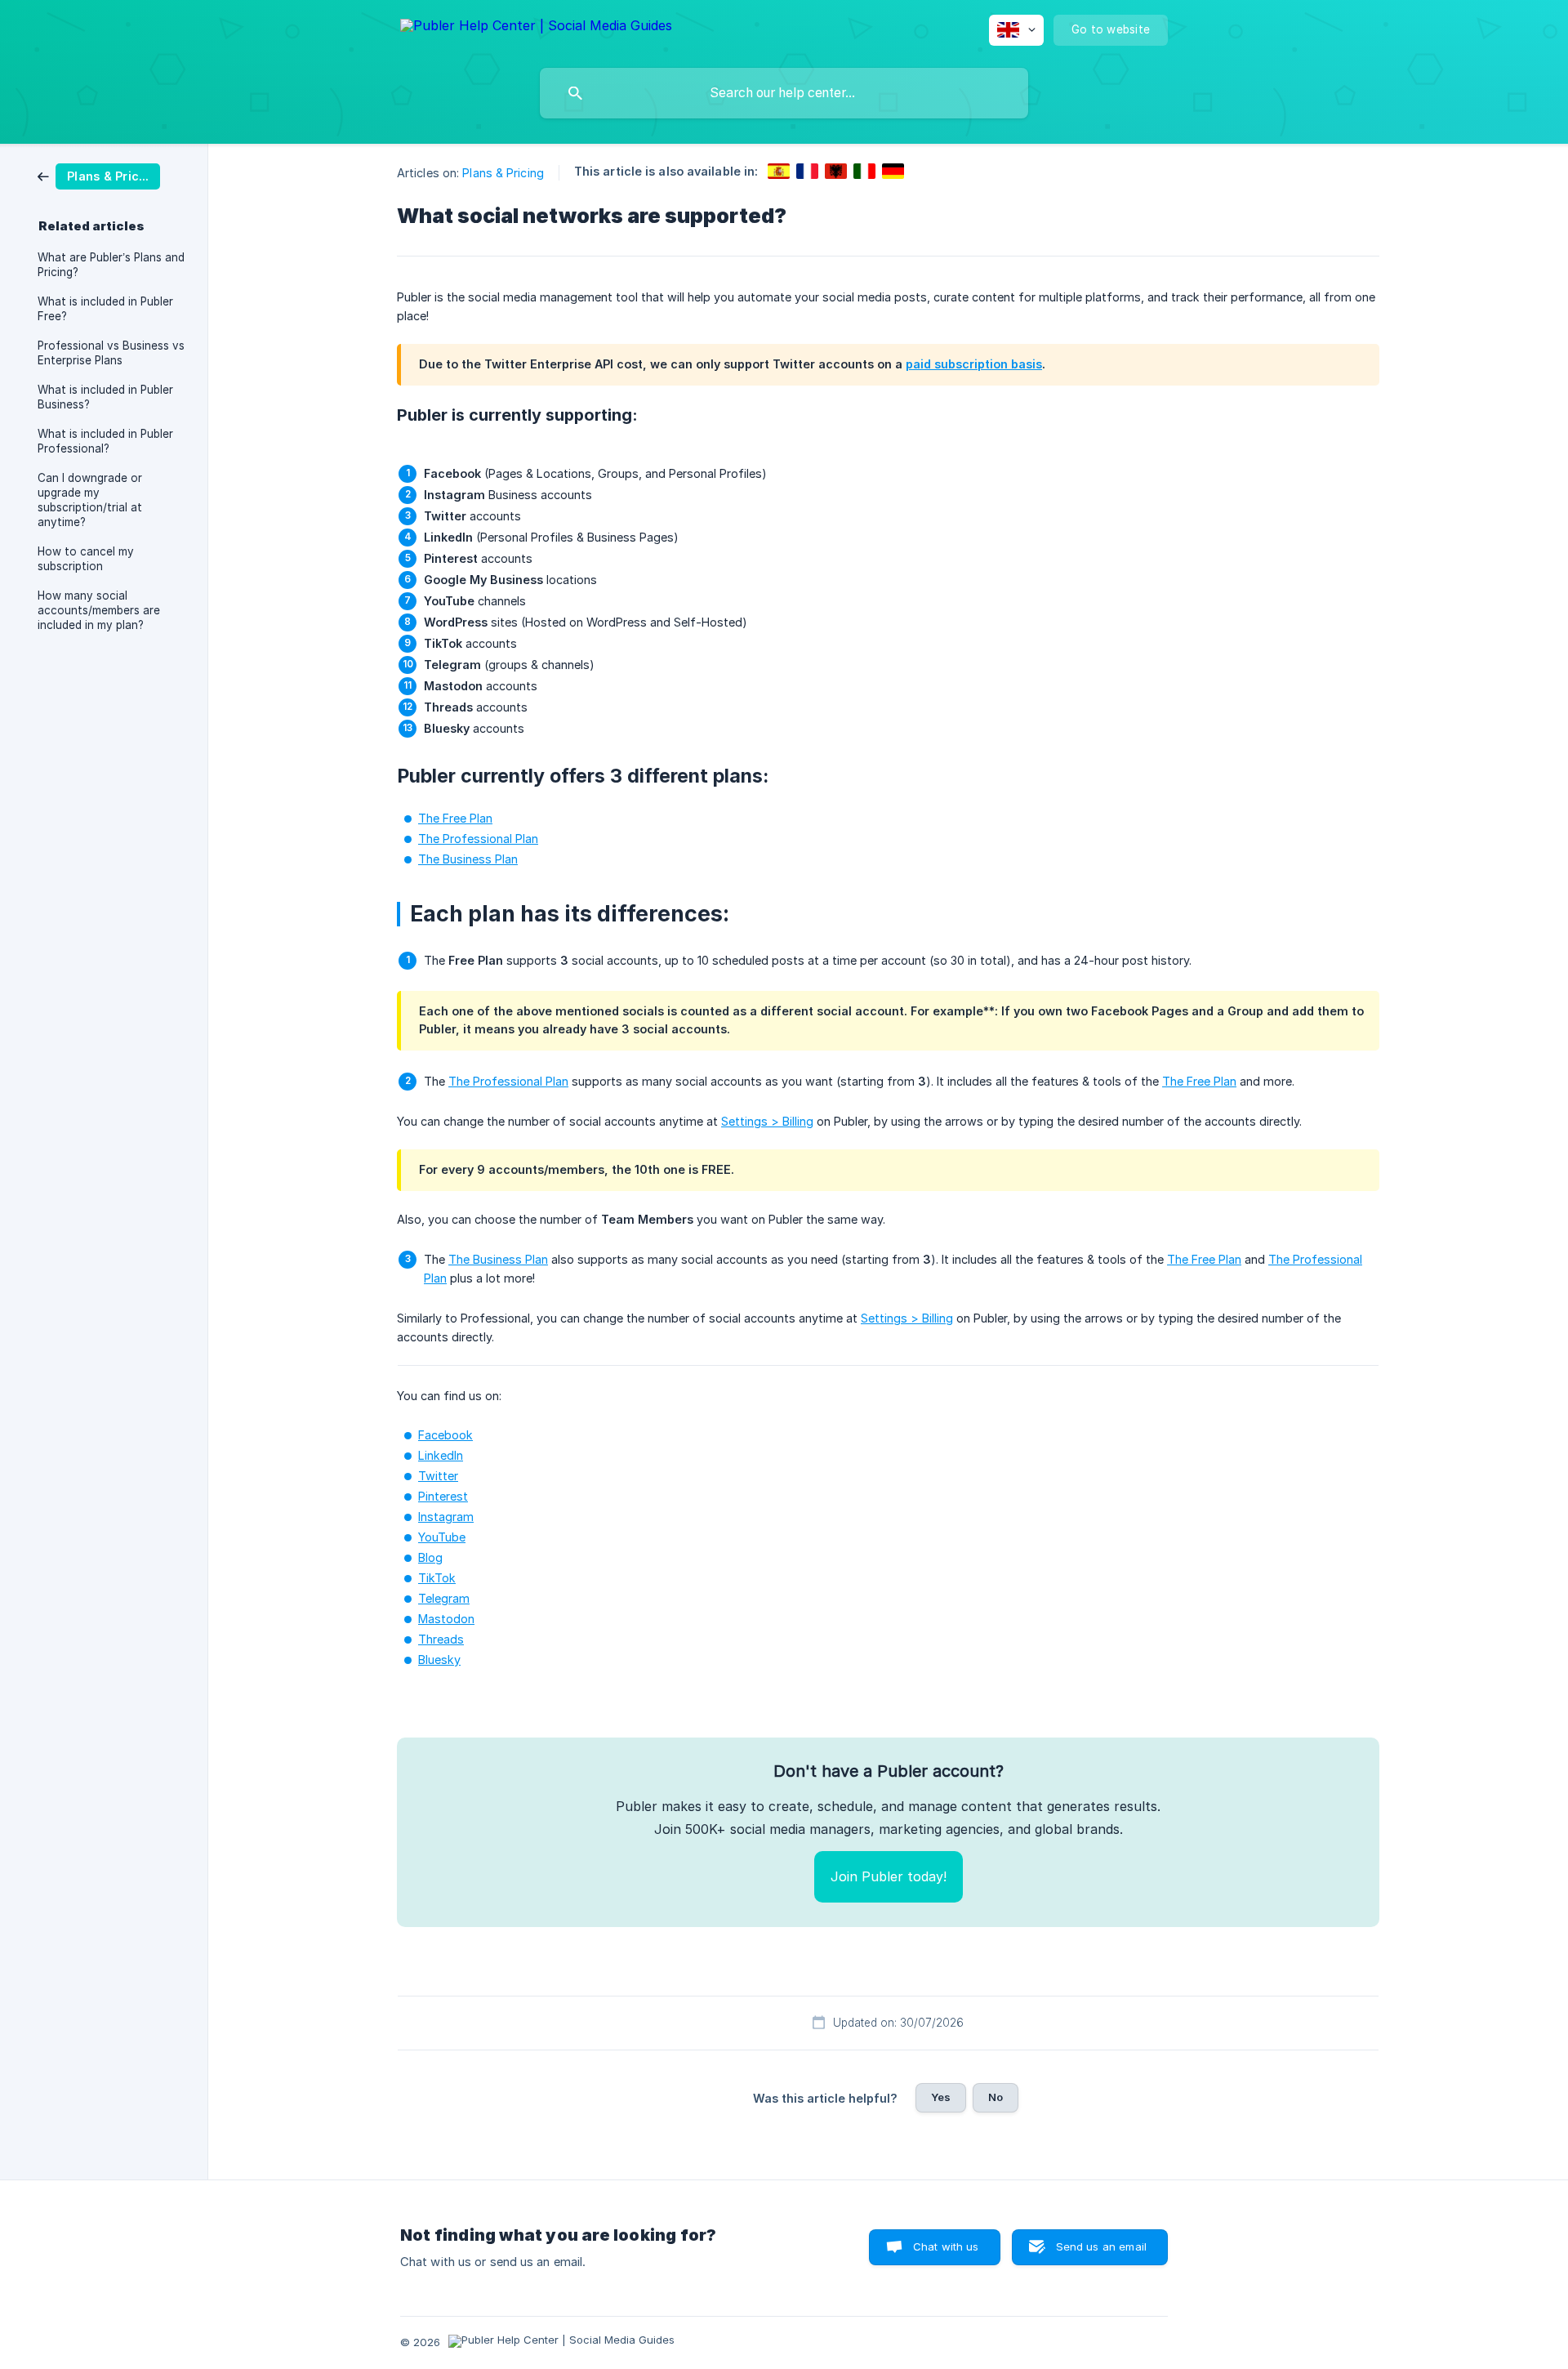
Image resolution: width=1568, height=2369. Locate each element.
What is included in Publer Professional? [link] (105, 441)
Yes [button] (941, 2097)
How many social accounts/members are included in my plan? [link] (99, 610)
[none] (536, 28)
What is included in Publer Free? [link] (105, 309)
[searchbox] (784, 93)
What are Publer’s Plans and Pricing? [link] (111, 265)
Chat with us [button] (946, 2246)
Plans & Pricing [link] (503, 173)
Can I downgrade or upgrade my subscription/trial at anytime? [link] (90, 500)
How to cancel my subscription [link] (86, 559)
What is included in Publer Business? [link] (105, 397)
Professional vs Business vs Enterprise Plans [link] (111, 353)
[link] (99, 175)
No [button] (996, 2097)
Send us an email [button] (1101, 2246)
